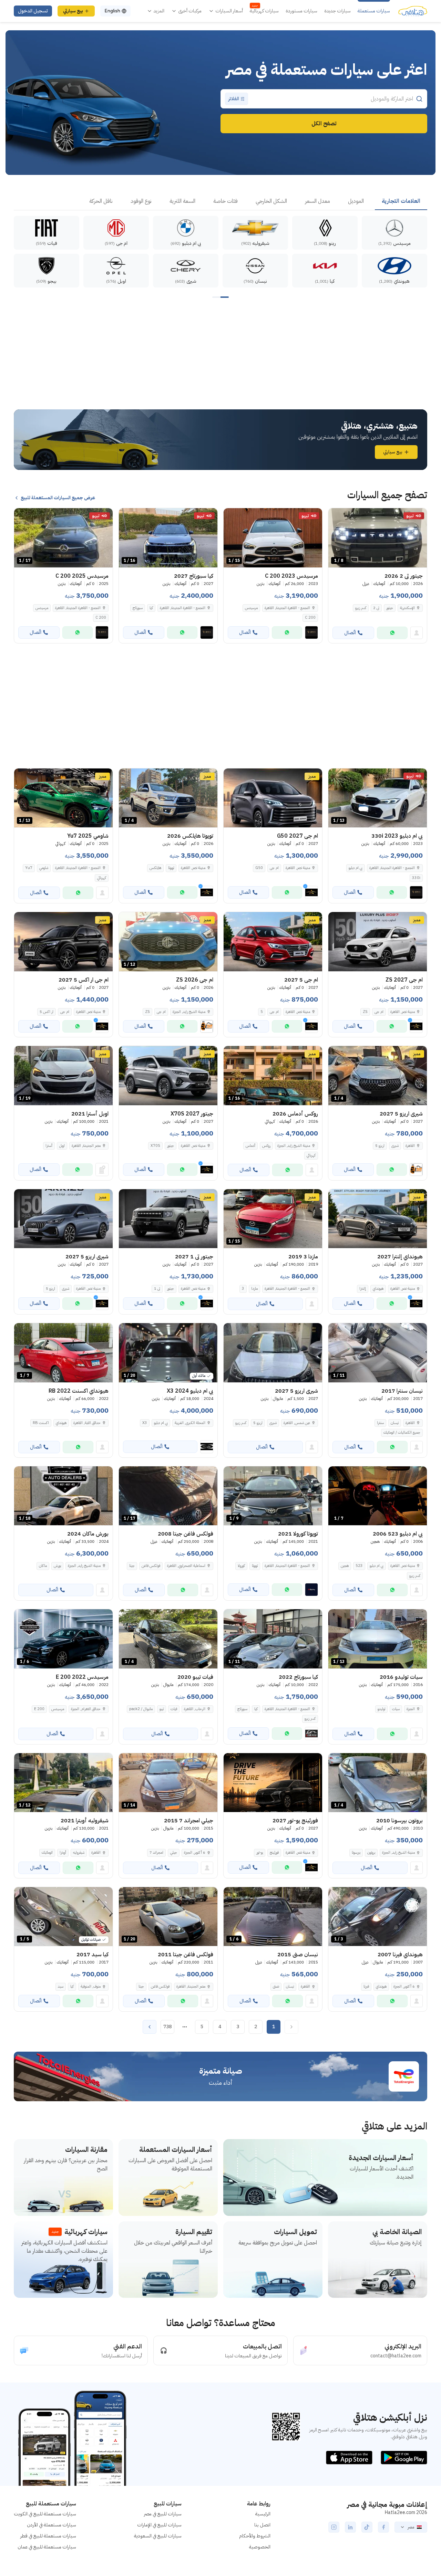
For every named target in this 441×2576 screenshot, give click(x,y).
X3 (145, 1423)
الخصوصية (260, 2547)
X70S (155, 1146)
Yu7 (29, 868)
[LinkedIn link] (350, 2527)
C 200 (310, 617)
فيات (174, 1709)
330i (416, 878)
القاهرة (410, 1423)
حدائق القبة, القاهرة (87, 1423)
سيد (61, 1986)
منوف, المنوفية (91, 1986)
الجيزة (411, 1709)
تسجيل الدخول (33, 11)
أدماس (250, 1146)
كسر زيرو (361, 608)
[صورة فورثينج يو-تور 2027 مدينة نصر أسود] (273, 1783)
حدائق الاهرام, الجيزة (86, 1709)
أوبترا (63, 1852)
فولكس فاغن (151, 1566)
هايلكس (155, 868)
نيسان (395, 1423)
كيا (151, 608)
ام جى (274, 868)
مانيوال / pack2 (141, 1709)
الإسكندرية (407, 608)
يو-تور (260, 1852)
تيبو (162, 1709)
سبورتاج (138, 608)
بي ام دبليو (356, 868)
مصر (411, 2527)
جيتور (390, 608)
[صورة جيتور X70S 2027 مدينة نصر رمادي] (168, 1076)
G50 (259, 868)
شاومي (44, 868)
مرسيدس (251, 608)
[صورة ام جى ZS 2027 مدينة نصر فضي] (378, 942)
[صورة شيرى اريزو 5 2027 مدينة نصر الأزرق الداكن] (63, 1219)
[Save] (337, 516)
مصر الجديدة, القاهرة (86, 1146)
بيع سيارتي (73, 11)
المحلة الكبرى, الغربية (190, 1423)
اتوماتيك (47, 1852)
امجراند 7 (156, 1852)
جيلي (174, 1852)
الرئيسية (263, 2514)
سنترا (380, 1423)
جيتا (132, 1566)
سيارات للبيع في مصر (163, 2514)
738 (167, 2027)
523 (359, 1566)
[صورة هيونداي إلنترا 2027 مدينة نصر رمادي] (378, 1219)
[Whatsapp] (392, 633)
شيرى (395, 1146)
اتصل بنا (262, 2525)
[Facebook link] (383, 2527)
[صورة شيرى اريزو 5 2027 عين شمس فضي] (273, 1353)
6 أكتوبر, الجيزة (195, 1852)
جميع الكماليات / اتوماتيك (402, 1432)
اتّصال (350, 633)
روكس (266, 1146)
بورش (57, 1566)
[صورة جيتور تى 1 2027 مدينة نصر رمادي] (168, 1219)
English (112, 11)
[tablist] (220, 201)
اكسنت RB (41, 1423)
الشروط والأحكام (255, 2536)
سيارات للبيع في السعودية (158, 2536)
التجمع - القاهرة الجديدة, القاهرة (287, 608)
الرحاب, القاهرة (195, 1709)
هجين (345, 1566)
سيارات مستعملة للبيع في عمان (47, 2547)
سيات (396, 1709)
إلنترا (363, 1289)
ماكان (43, 1566)
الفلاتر (234, 99)
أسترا (49, 1146)
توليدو (381, 1709)
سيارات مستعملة (374, 11)
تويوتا (171, 868)
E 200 (39, 1709)
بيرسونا (356, 1852)
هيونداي (378, 1289)
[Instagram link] (334, 2527)
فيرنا (366, 1986)
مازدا (254, 1289)
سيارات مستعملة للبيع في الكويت (45, 2514)
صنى (276, 1986)
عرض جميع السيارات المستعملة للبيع (58, 498)
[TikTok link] (367, 2527)
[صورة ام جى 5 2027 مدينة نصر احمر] (273, 942)
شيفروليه (79, 1852)
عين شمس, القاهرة (297, 1423)
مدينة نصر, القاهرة (403, 1566)
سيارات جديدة (337, 11)
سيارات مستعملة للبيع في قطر (48, 2536)
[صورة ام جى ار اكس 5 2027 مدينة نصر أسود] (63, 942)
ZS (365, 1012)
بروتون (371, 1852)
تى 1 (157, 1289)
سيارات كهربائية (264, 11)
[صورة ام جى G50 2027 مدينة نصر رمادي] (273, 798)
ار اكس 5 (47, 1012)
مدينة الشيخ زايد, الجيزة (84, 1566)
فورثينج (274, 1852)
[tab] (401, 201)
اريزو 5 (380, 1146)
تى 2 (376, 608)
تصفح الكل (324, 124)
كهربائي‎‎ (102, 878)
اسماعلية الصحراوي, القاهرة (186, 1566)
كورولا (241, 1566)
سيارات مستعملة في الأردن (52, 2525)
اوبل (62, 1146)
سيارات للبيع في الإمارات (159, 2525)
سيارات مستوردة (301, 11)
